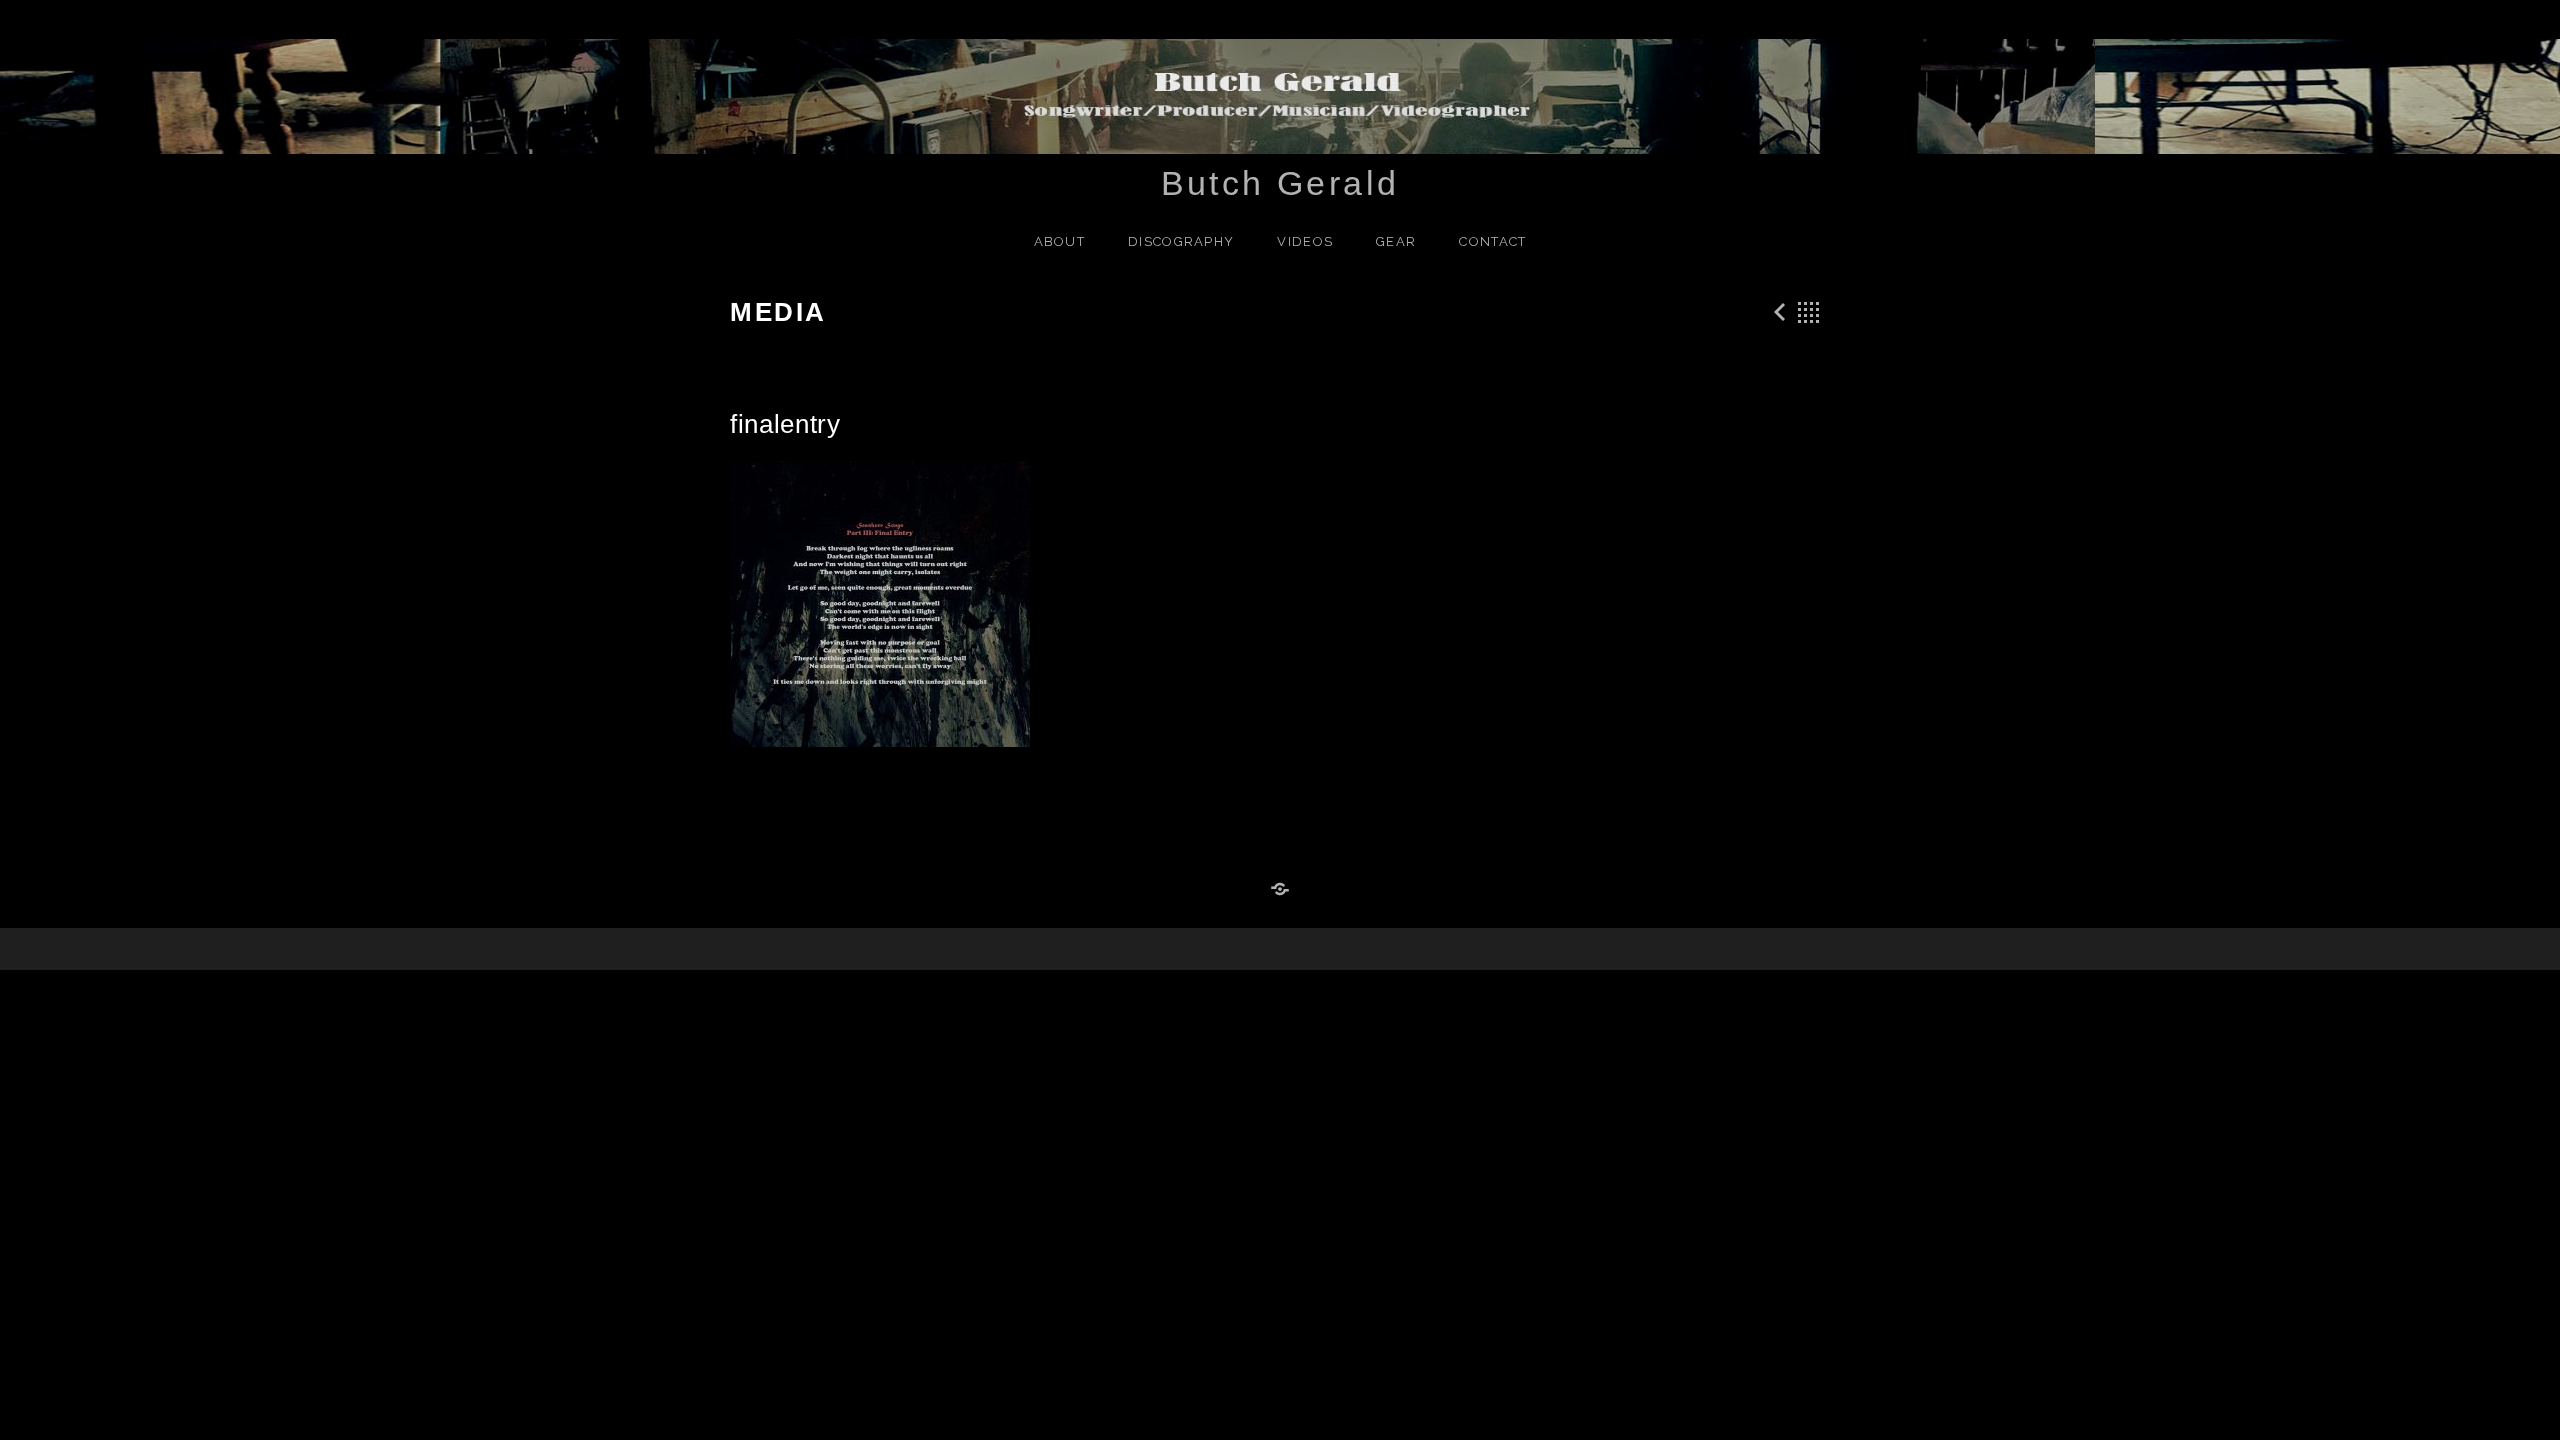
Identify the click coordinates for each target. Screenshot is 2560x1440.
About (1060, 241)
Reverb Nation (1280, 890)
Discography (1181, 241)
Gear (1396, 241)
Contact (1492, 241)
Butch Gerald (1280, 183)
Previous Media (1777, 312)
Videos (1305, 241)
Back (1809, 312)
